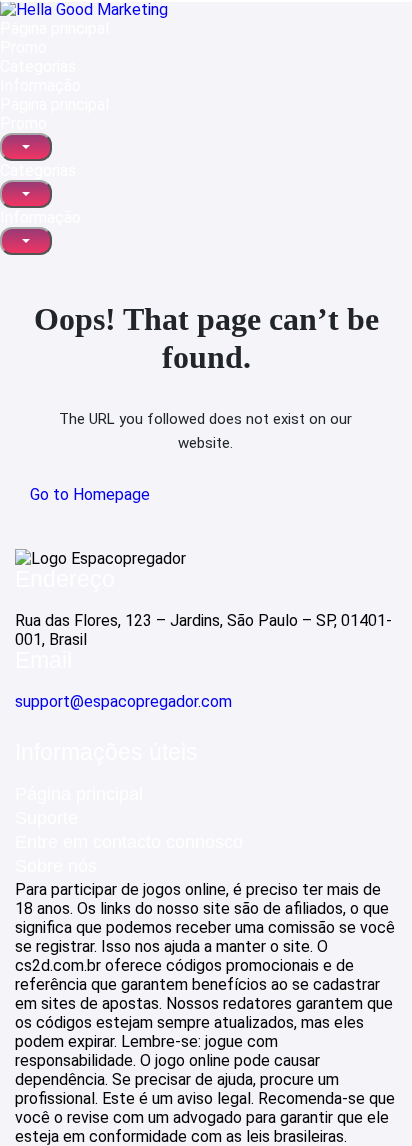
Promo (23, 47)
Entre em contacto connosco (129, 842)
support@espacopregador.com (123, 701)
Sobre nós (56, 866)
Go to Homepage (90, 494)
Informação (40, 85)
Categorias (38, 66)
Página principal (54, 28)
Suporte (46, 818)
